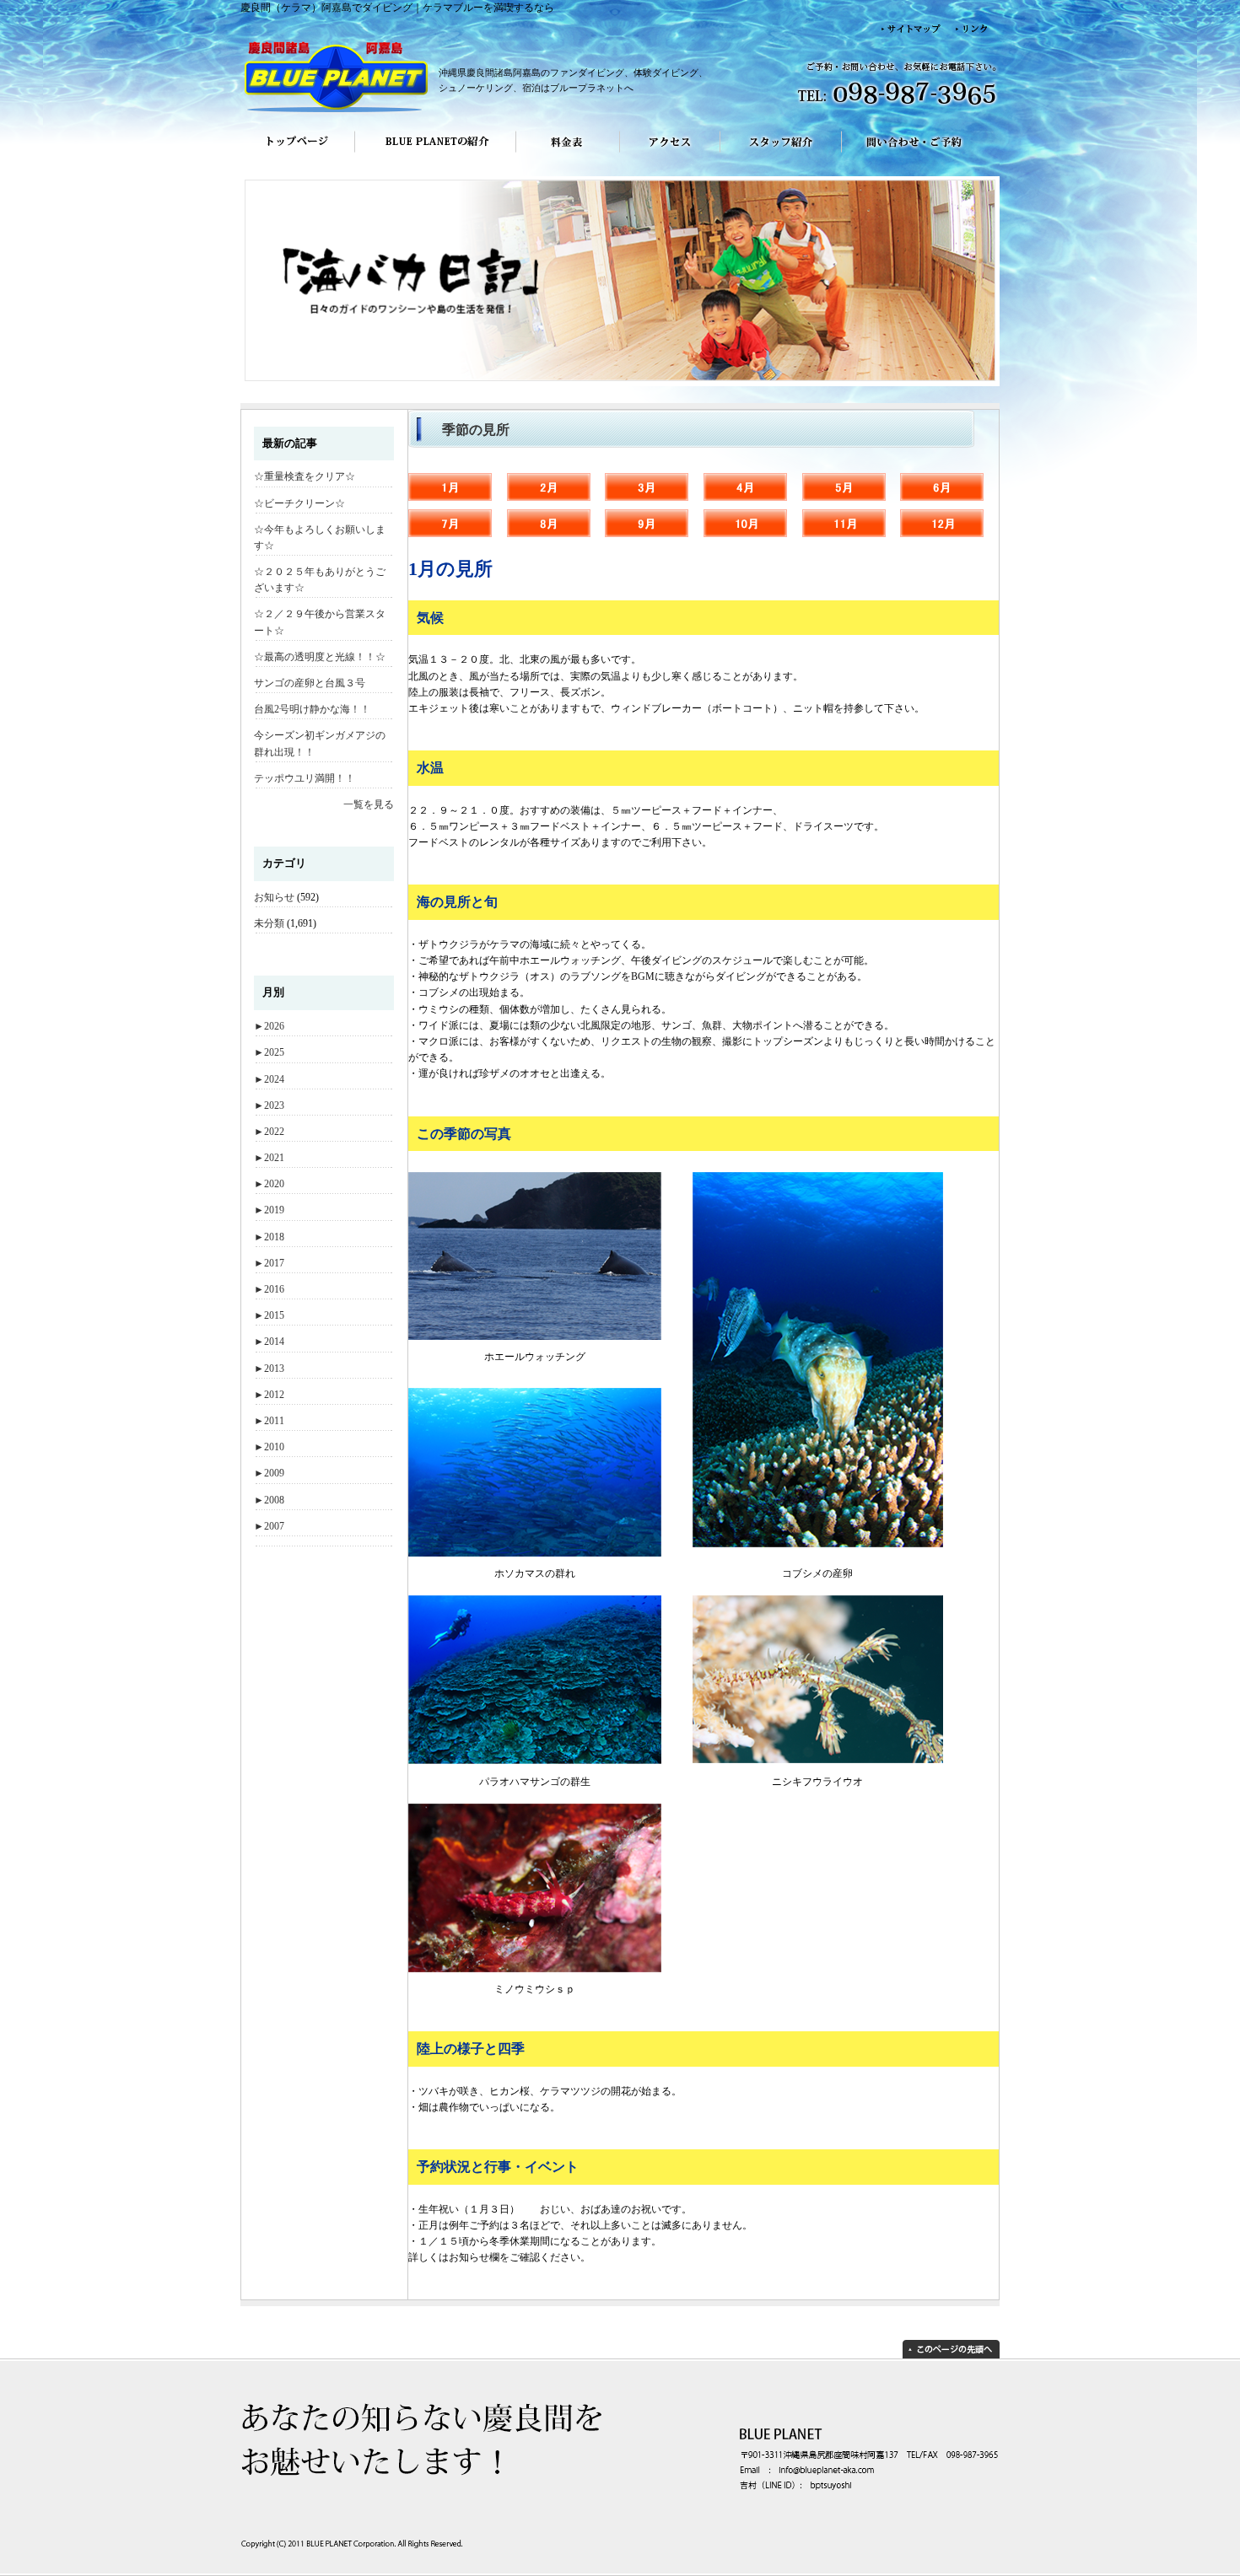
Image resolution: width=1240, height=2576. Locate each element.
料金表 (568, 153)
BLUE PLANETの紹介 (435, 153)
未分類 (269, 923)
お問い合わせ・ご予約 (921, 153)
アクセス (670, 153)
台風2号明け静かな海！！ (312, 709)
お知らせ (274, 897)
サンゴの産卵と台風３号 (310, 683)
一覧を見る (369, 804)
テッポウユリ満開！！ (305, 778)
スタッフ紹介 (781, 153)
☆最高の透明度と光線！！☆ (320, 657)
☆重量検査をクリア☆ (305, 476)
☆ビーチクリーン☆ (299, 503)
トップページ (297, 153)
